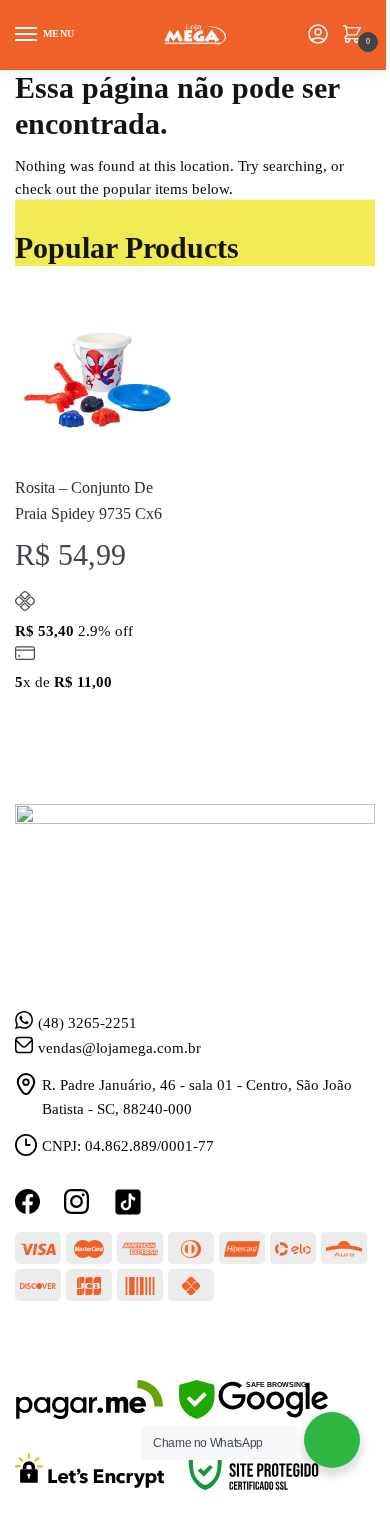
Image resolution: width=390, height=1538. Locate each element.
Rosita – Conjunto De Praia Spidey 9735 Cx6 (88, 500)
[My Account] (318, 35)
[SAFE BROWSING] (253, 1414)
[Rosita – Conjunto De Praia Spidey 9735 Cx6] (97, 378)
